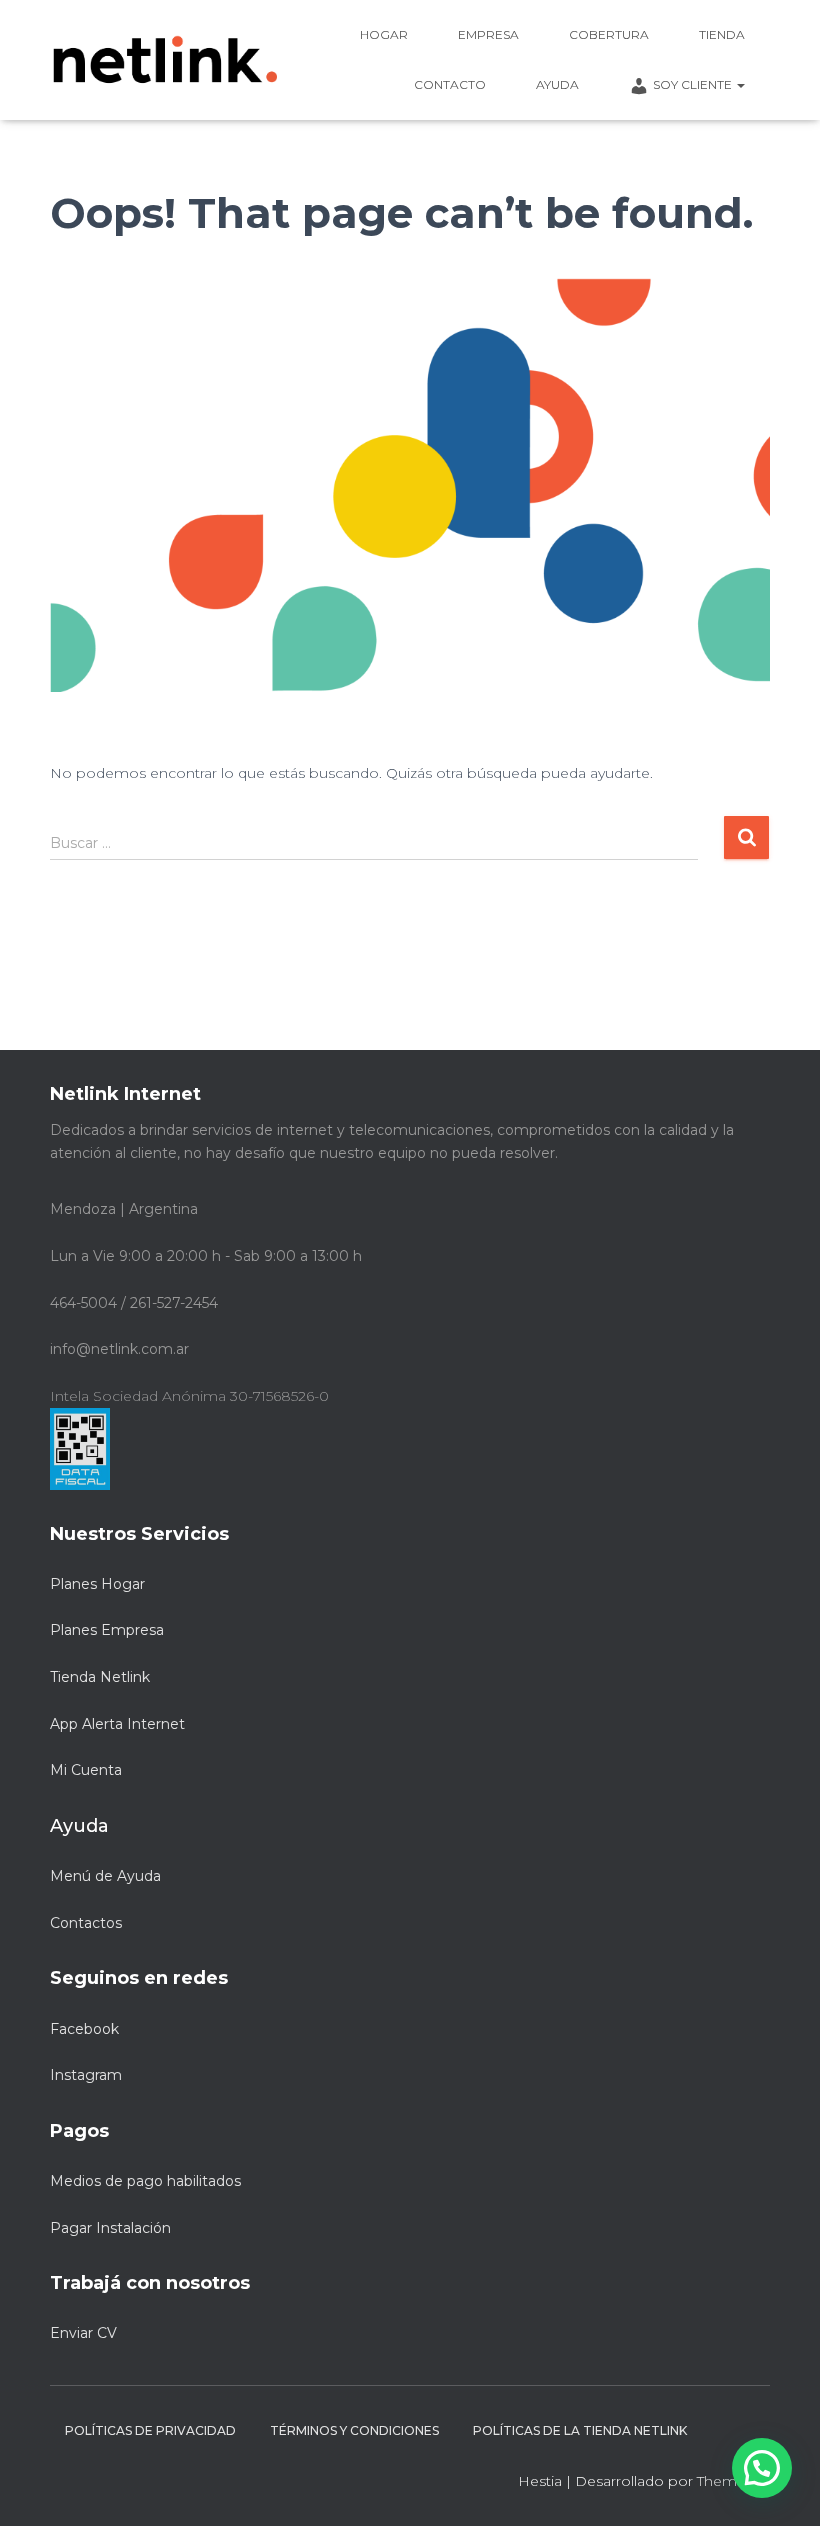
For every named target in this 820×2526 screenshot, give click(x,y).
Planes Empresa (107, 1630)
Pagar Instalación (110, 2228)
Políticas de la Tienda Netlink (580, 2430)
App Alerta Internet (117, 1724)
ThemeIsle (733, 2481)
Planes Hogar (97, 1584)
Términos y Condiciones (354, 2430)
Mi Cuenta (86, 1770)
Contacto (450, 84)
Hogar (384, 34)
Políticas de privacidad (150, 2430)
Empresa (488, 34)
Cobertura (609, 34)
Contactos (86, 1923)
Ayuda (557, 84)
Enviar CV (83, 2333)
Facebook (84, 2029)
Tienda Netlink (100, 1677)
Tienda (722, 34)
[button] (762, 2468)
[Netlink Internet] (165, 60)
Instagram (86, 2075)
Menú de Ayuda (105, 1876)
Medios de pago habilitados (145, 2181)
